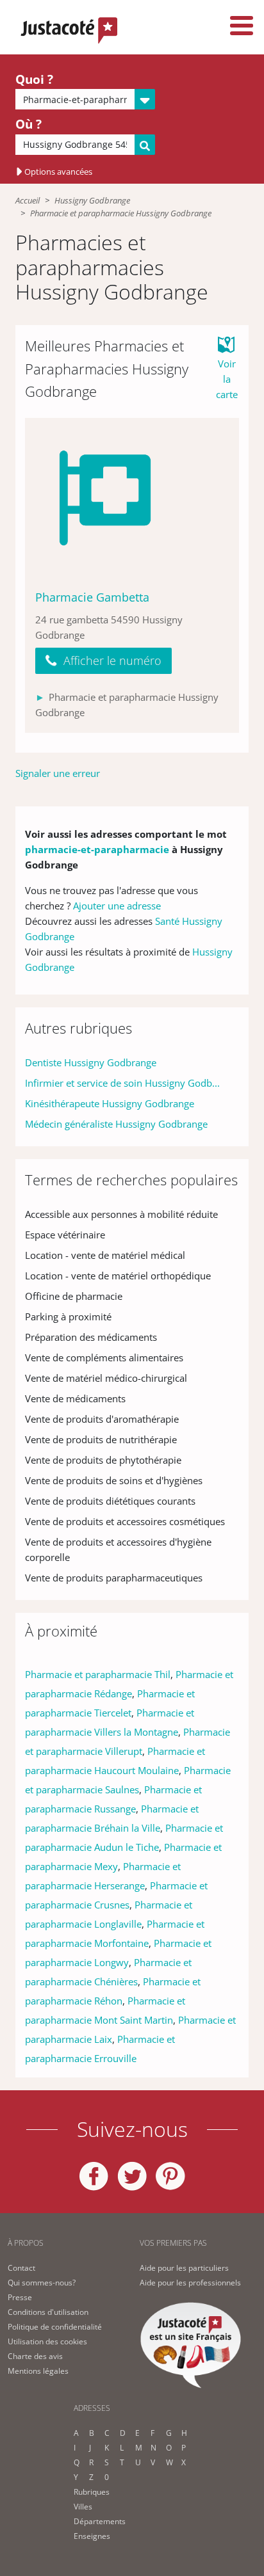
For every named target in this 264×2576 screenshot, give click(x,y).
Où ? (29, 124)
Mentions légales (38, 2371)
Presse (20, 2297)
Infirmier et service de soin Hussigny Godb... (122, 1083)
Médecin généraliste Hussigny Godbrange (116, 1124)
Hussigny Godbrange (92, 200)
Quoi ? (34, 79)
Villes (83, 2507)
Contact (21, 2268)
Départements (100, 2521)
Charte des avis (35, 2356)
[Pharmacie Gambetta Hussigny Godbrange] (132, 498)
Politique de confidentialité (55, 2327)
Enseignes (92, 2536)
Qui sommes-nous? (42, 2283)
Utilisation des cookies (47, 2341)
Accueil (28, 200)
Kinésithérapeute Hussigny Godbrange (110, 1103)
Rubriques (92, 2492)
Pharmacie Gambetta (92, 597)
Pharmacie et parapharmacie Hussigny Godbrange (121, 213)
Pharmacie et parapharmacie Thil (98, 1674)
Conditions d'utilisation (48, 2312)
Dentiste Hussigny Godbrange (91, 1062)
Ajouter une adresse (117, 906)
